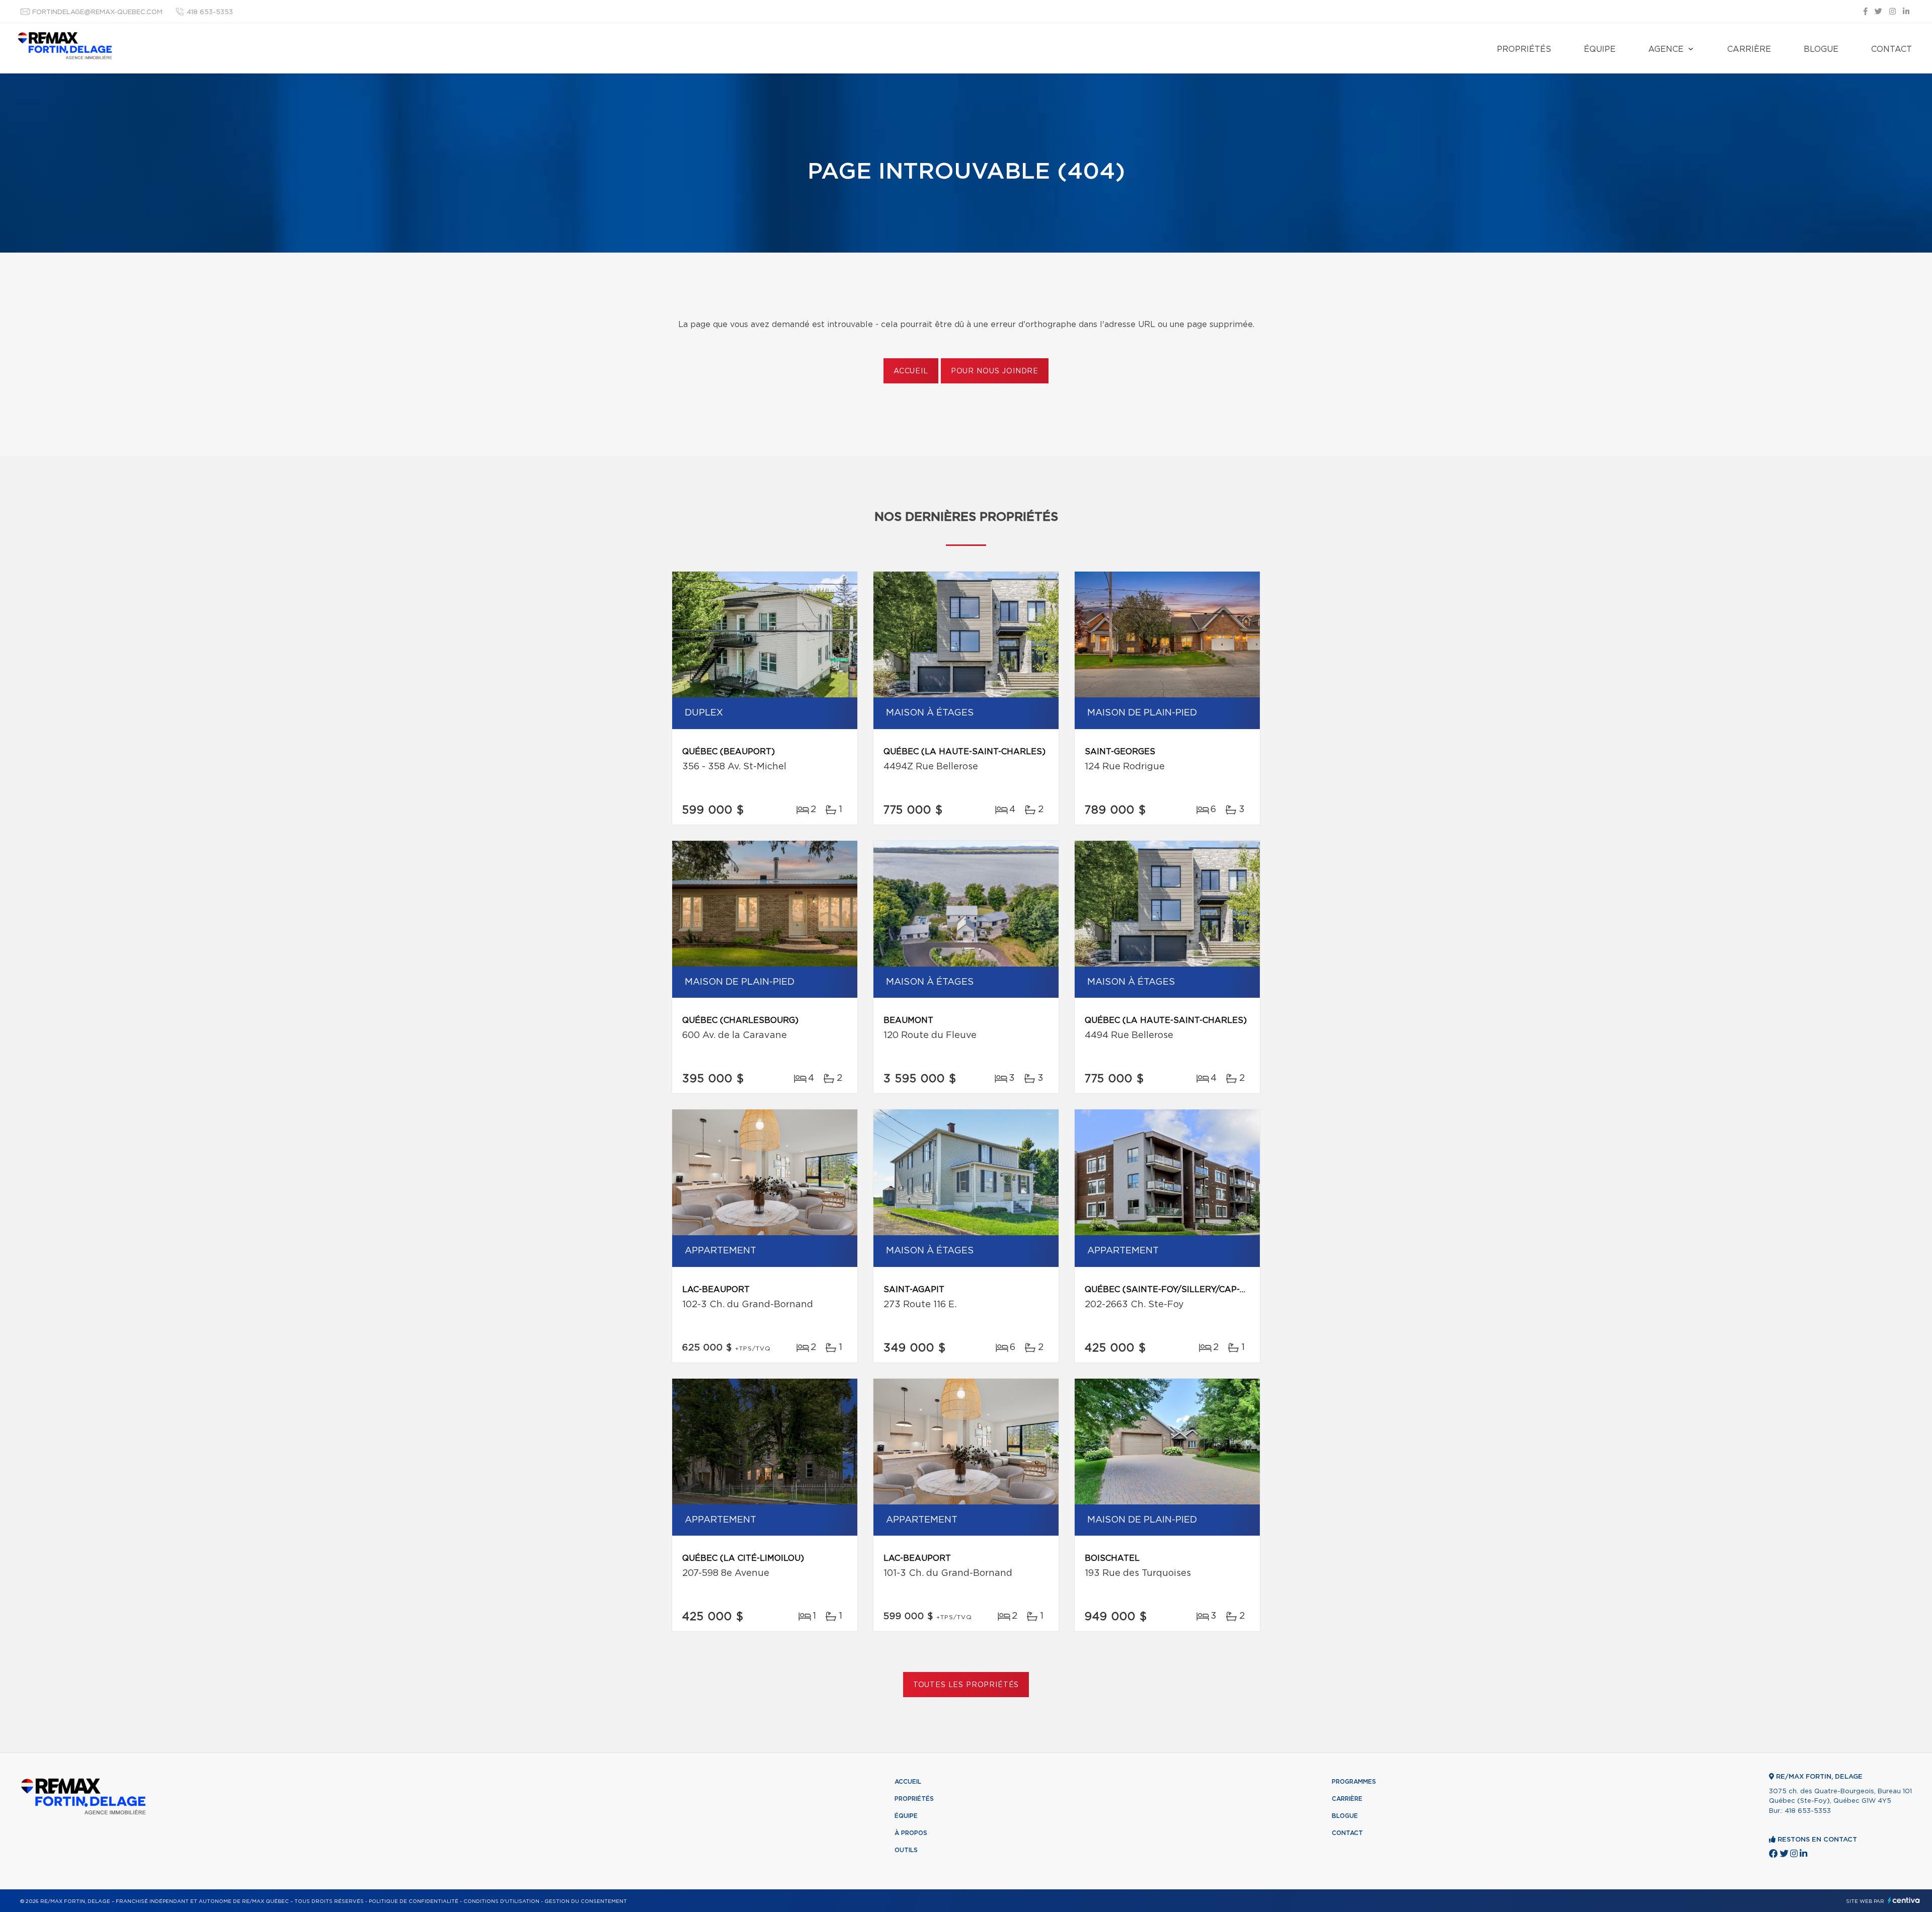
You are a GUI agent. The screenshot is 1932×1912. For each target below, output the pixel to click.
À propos (911, 1833)
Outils (906, 1850)
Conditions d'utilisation (501, 1901)
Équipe (1600, 49)
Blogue (1821, 49)
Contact (1891, 49)
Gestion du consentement (586, 1901)
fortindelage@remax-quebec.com (97, 12)
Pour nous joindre (995, 371)
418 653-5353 (210, 12)
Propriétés (1524, 49)
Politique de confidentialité (414, 1901)
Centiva (1904, 1900)
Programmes (1354, 1782)
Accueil (911, 371)
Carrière (1749, 49)
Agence (1666, 49)
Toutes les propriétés (966, 1685)
